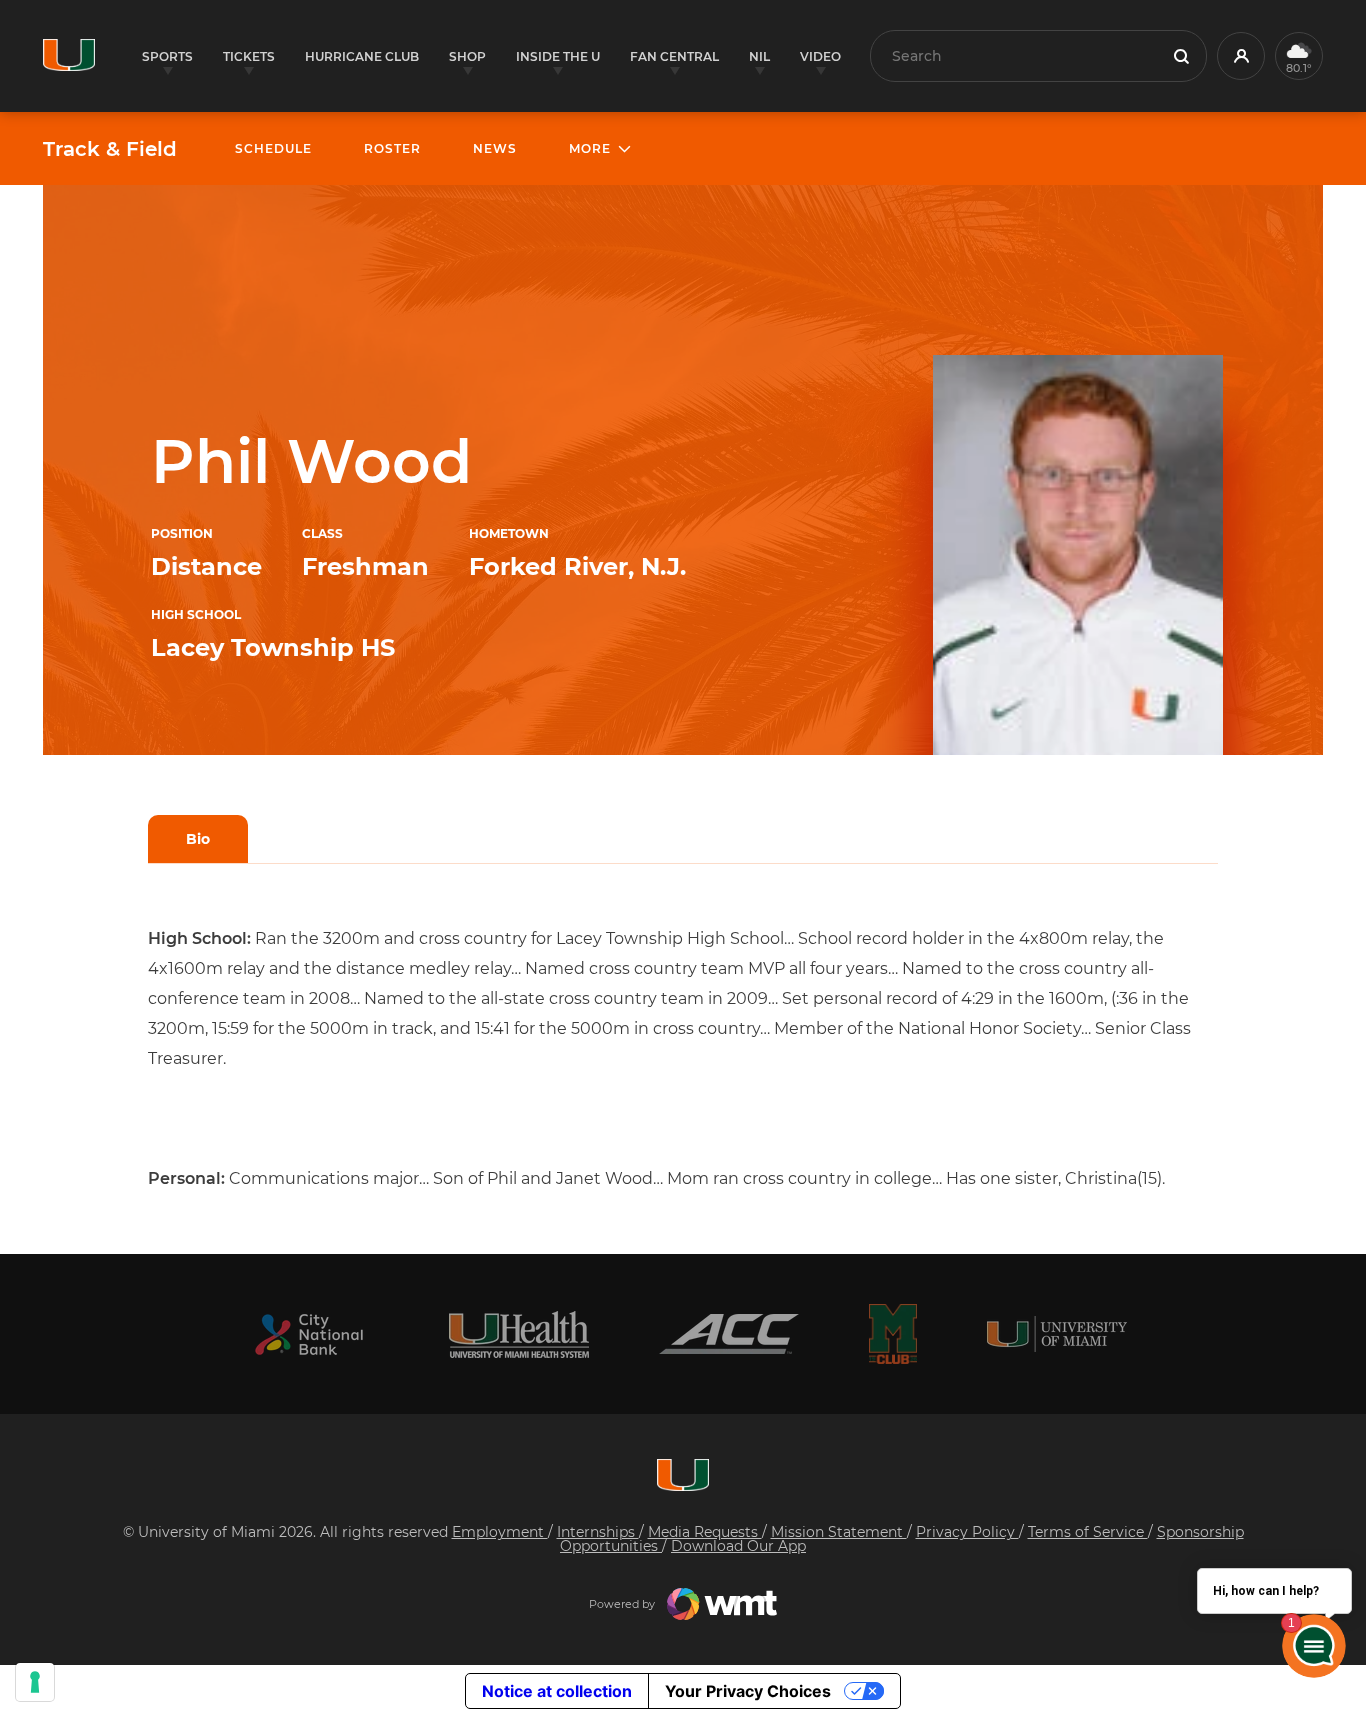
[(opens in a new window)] (309, 1334)
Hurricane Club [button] (362, 56)
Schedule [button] (273, 148)
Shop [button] (467, 56)
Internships (598, 1532)
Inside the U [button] (558, 56)
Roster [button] (392, 148)
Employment (500, 1532)
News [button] (495, 148)
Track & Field (110, 149)
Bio (198, 839)
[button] (1241, 56)
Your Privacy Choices (748, 1691)
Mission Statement (839, 1532)
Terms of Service (1088, 1532)
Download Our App (738, 1546)
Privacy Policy (967, 1532)
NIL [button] (759, 56)
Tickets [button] (249, 56)
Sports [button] (167, 56)
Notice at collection (557, 1691)
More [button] (590, 148)
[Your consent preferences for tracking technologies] (35, 1682)
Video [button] (820, 56)
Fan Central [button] (674, 56)
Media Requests (705, 1532)
